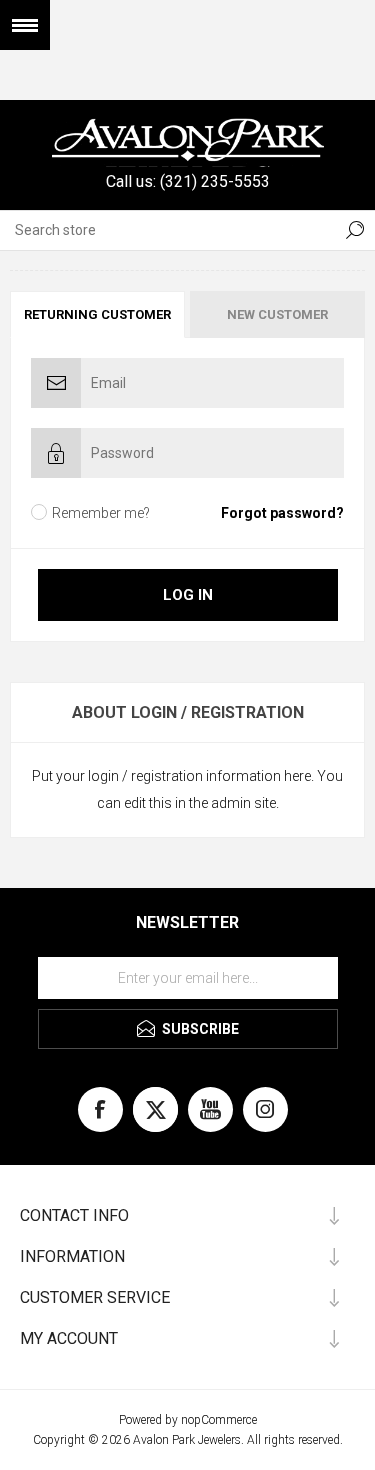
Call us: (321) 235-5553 (188, 181)
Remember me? (101, 513)
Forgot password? (282, 513)
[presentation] (97, 314)
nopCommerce (219, 1420)
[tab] (99, 314)
